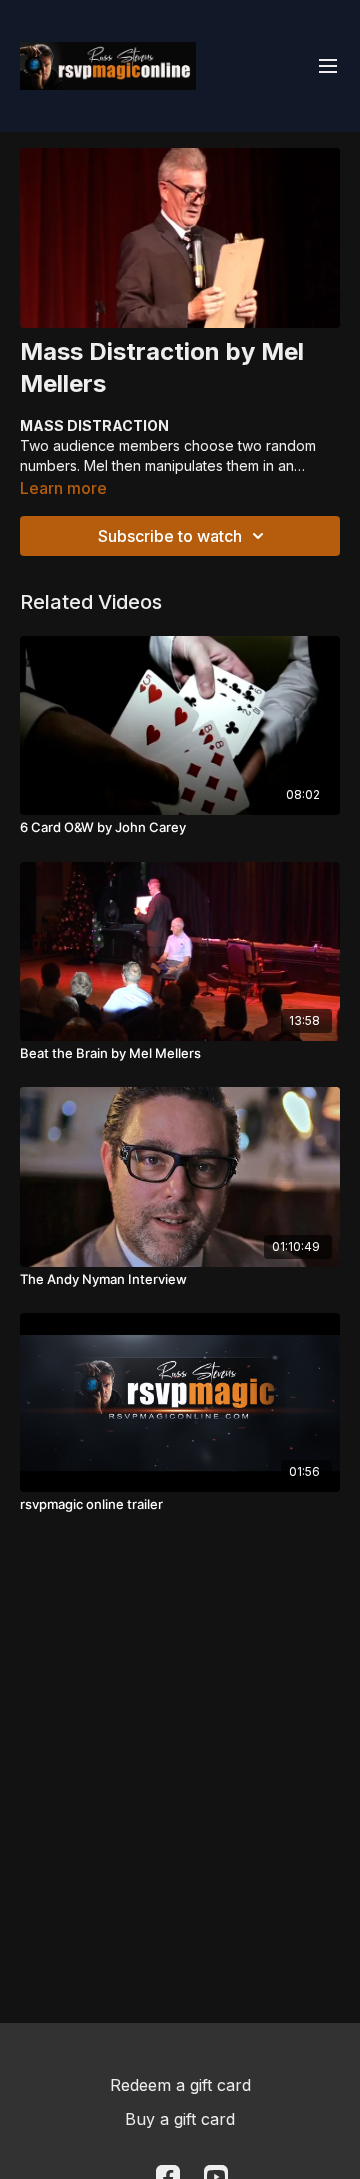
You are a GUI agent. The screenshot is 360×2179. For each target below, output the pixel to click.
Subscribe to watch (170, 536)
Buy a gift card (180, 2119)
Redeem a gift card (180, 2085)
